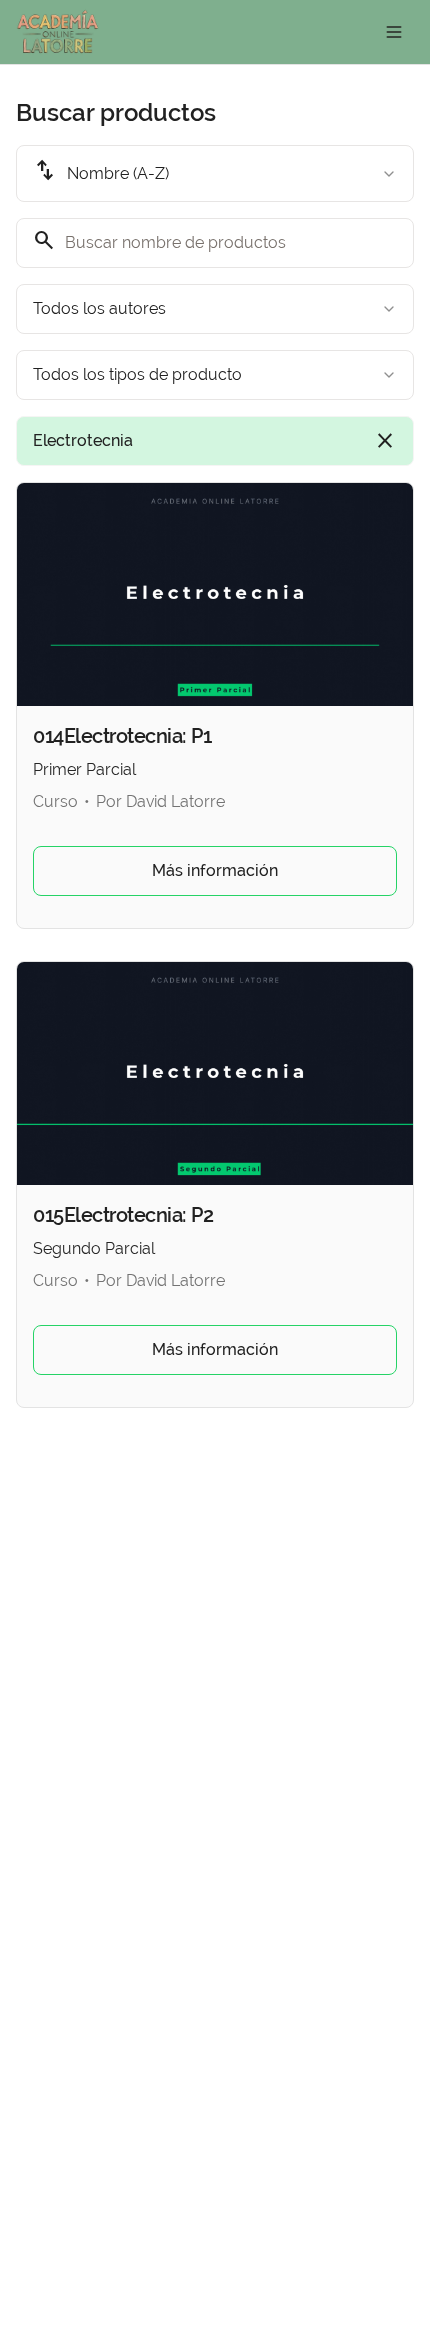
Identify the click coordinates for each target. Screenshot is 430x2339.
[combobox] (215, 173)
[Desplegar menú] (394, 32)
